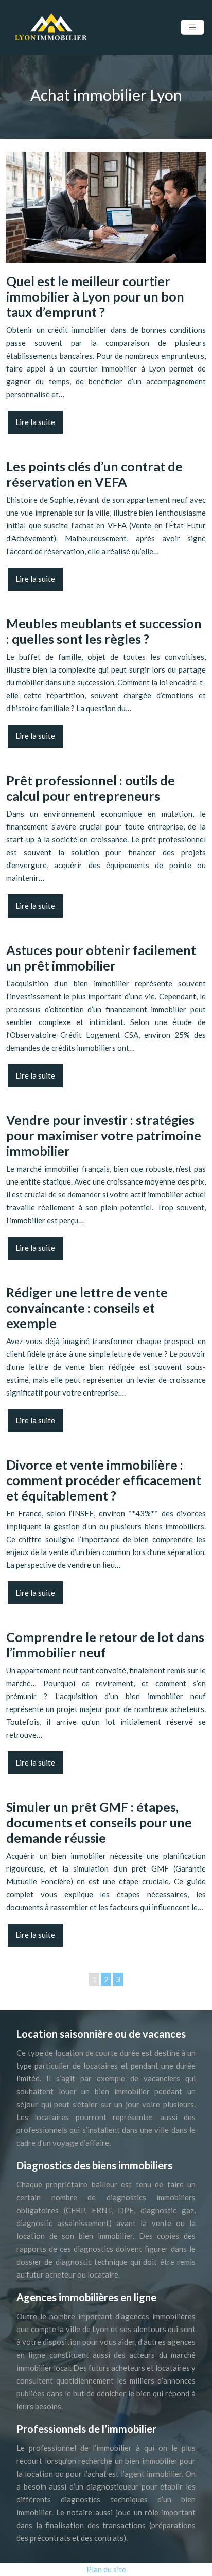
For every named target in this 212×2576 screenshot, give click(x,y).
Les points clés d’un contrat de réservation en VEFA (94, 474)
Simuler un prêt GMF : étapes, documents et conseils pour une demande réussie (99, 1822)
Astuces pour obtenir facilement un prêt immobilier (101, 958)
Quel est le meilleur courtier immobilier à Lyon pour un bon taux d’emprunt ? (95, 296)
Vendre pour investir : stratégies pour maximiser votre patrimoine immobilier (104, 1135)
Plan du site (106, 2569)
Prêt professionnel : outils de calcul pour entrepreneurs (91, 788)
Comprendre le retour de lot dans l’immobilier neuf (105, 1645)
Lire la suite (35, 422)
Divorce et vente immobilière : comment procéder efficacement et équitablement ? (104, 1480)
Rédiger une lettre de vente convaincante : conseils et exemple (87, 1308)
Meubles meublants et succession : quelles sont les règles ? (104, 631)
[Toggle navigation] (192, 28)
